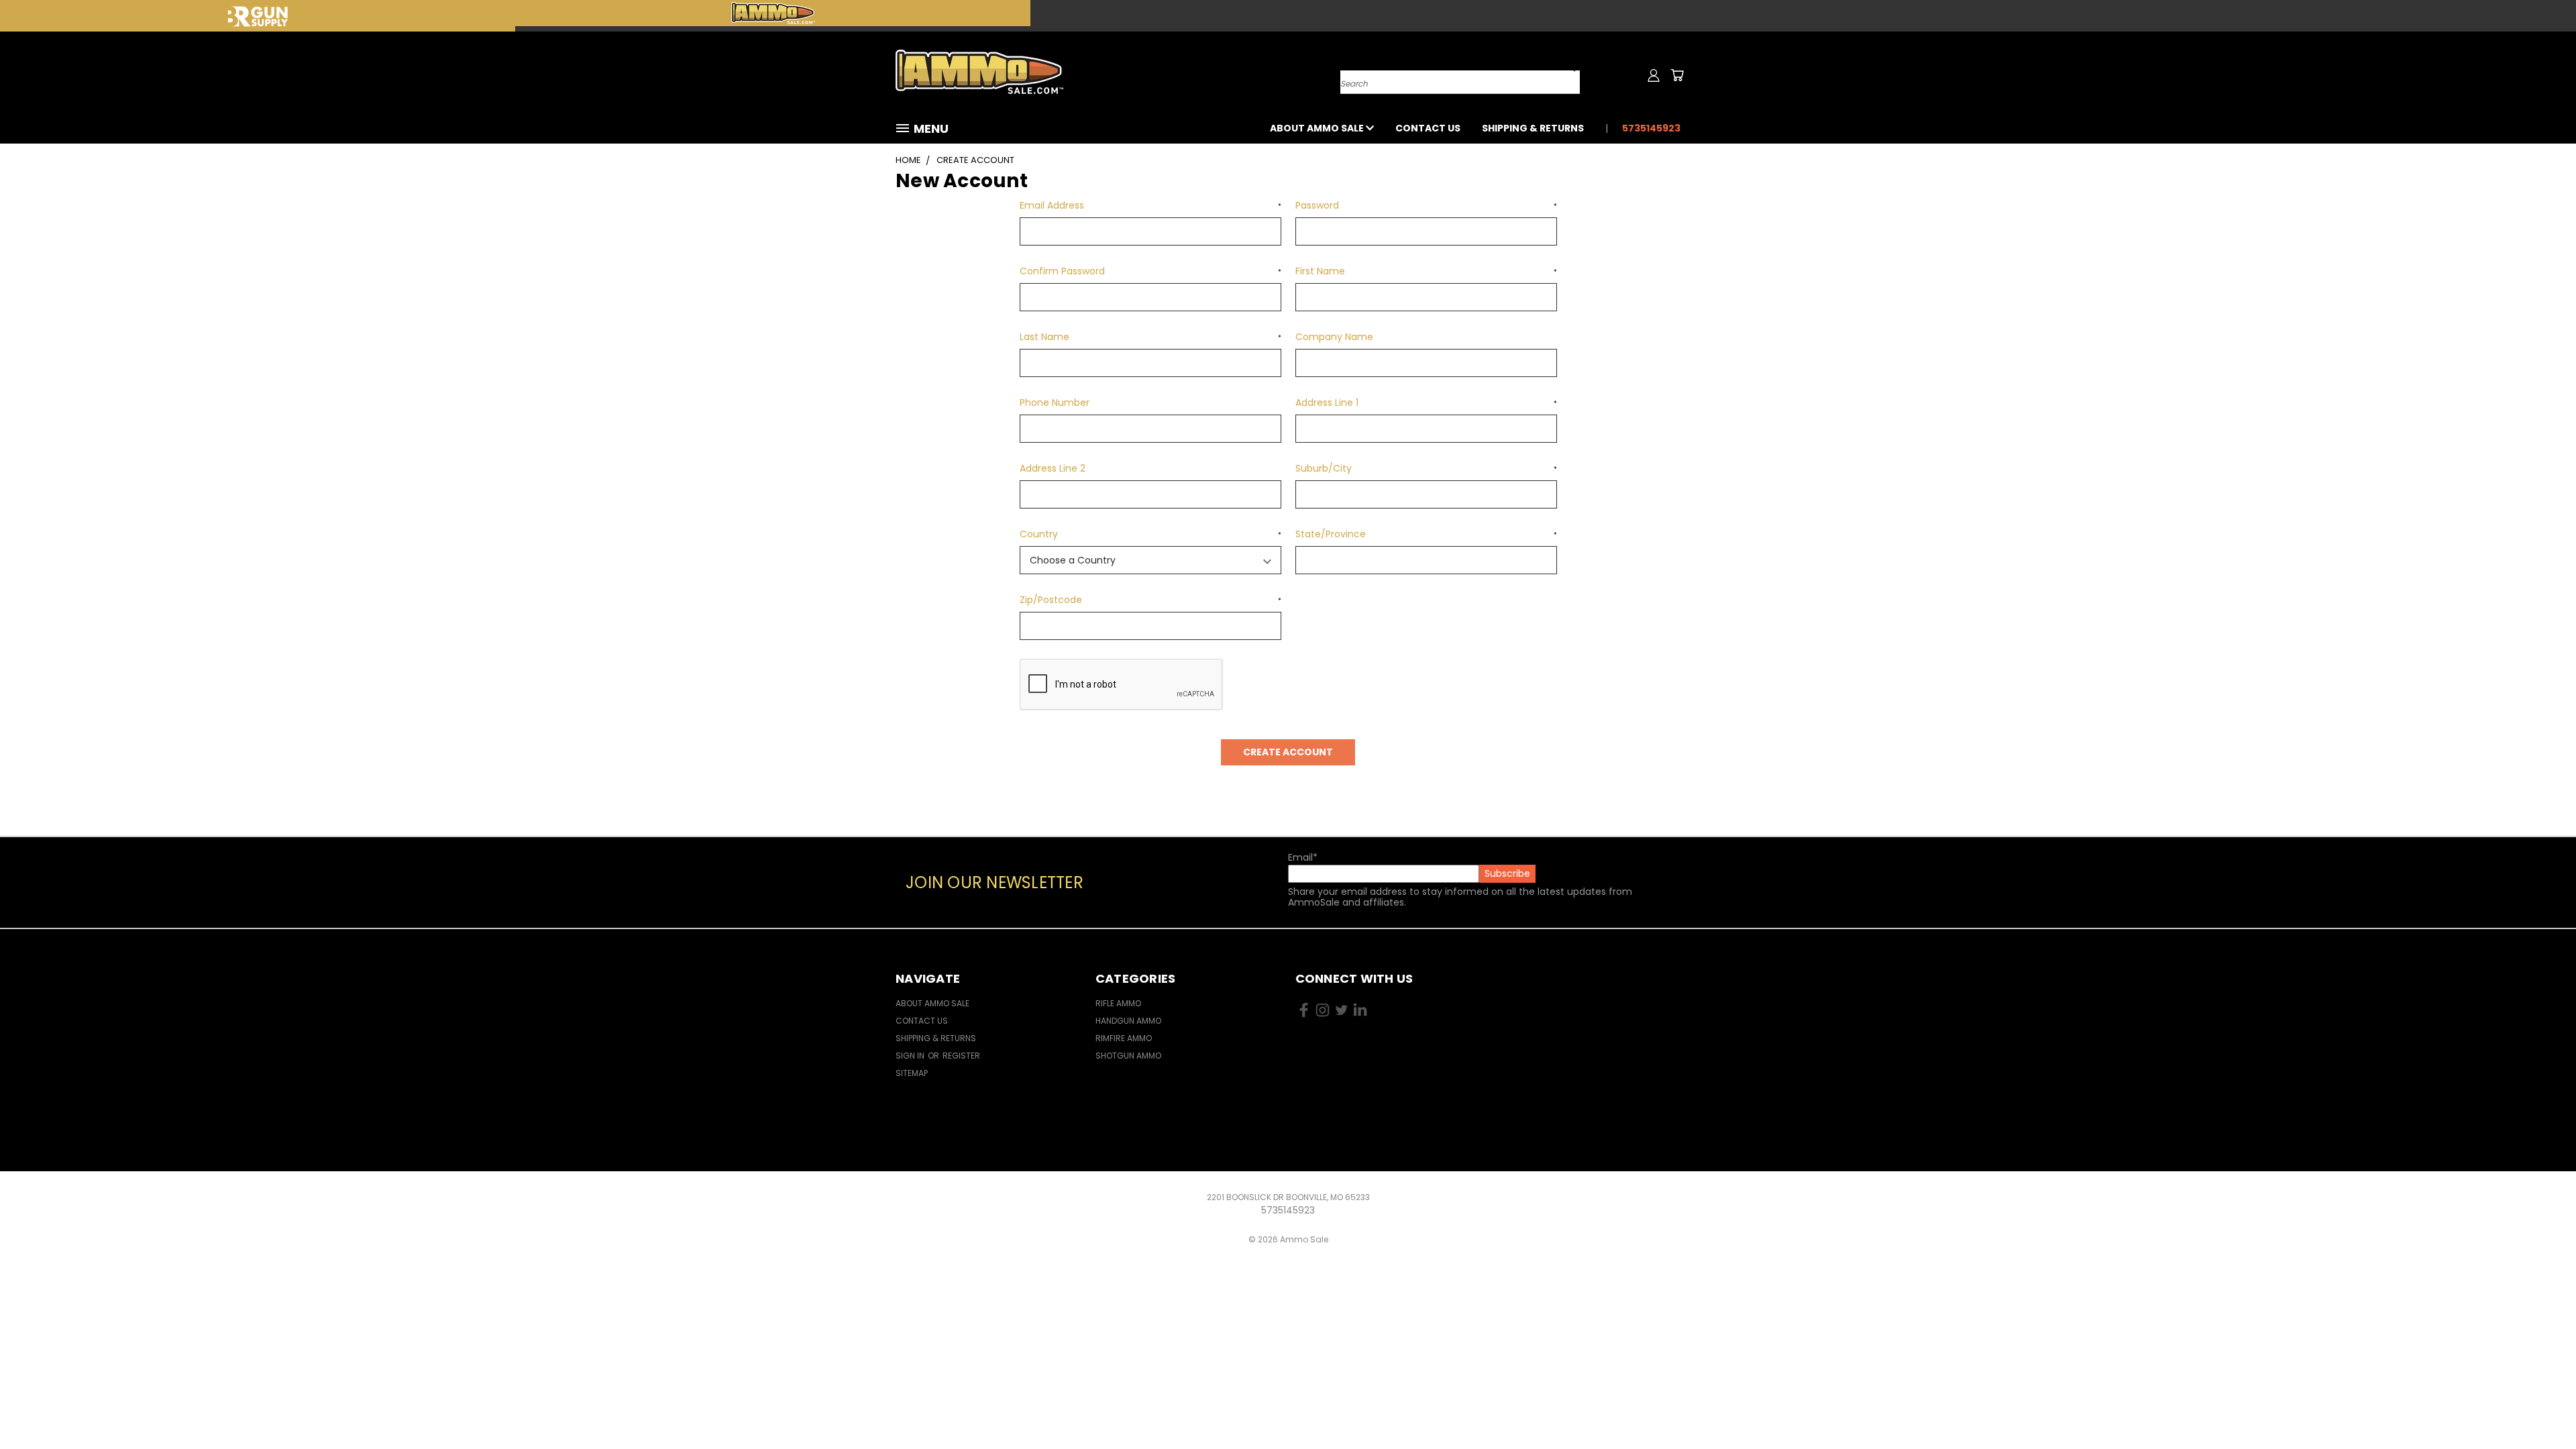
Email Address (1150, 205)
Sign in (911, 1056)
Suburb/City (1426, 468)
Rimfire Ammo (1124, 1038)
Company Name (1334, 337)
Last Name (1150, 337)
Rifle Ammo (1118, 1003)
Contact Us (1428, 128)
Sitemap (912, 1073)
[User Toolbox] (1654, 75)
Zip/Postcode (1150, 600)
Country (1150, 534)
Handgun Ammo (1128, 1021)
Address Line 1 (1426, 402)
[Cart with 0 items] (1677, 75)
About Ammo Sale (1318, 128)
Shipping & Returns (1533, 128)
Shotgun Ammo (1128, 1056)
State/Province (1426, 534)
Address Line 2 (1053, 468)
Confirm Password (1150, 271)
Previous (2541, 1407)
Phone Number (1055, 402)
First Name (1426, 271)
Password (1426, 205)
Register (961, 1056)
